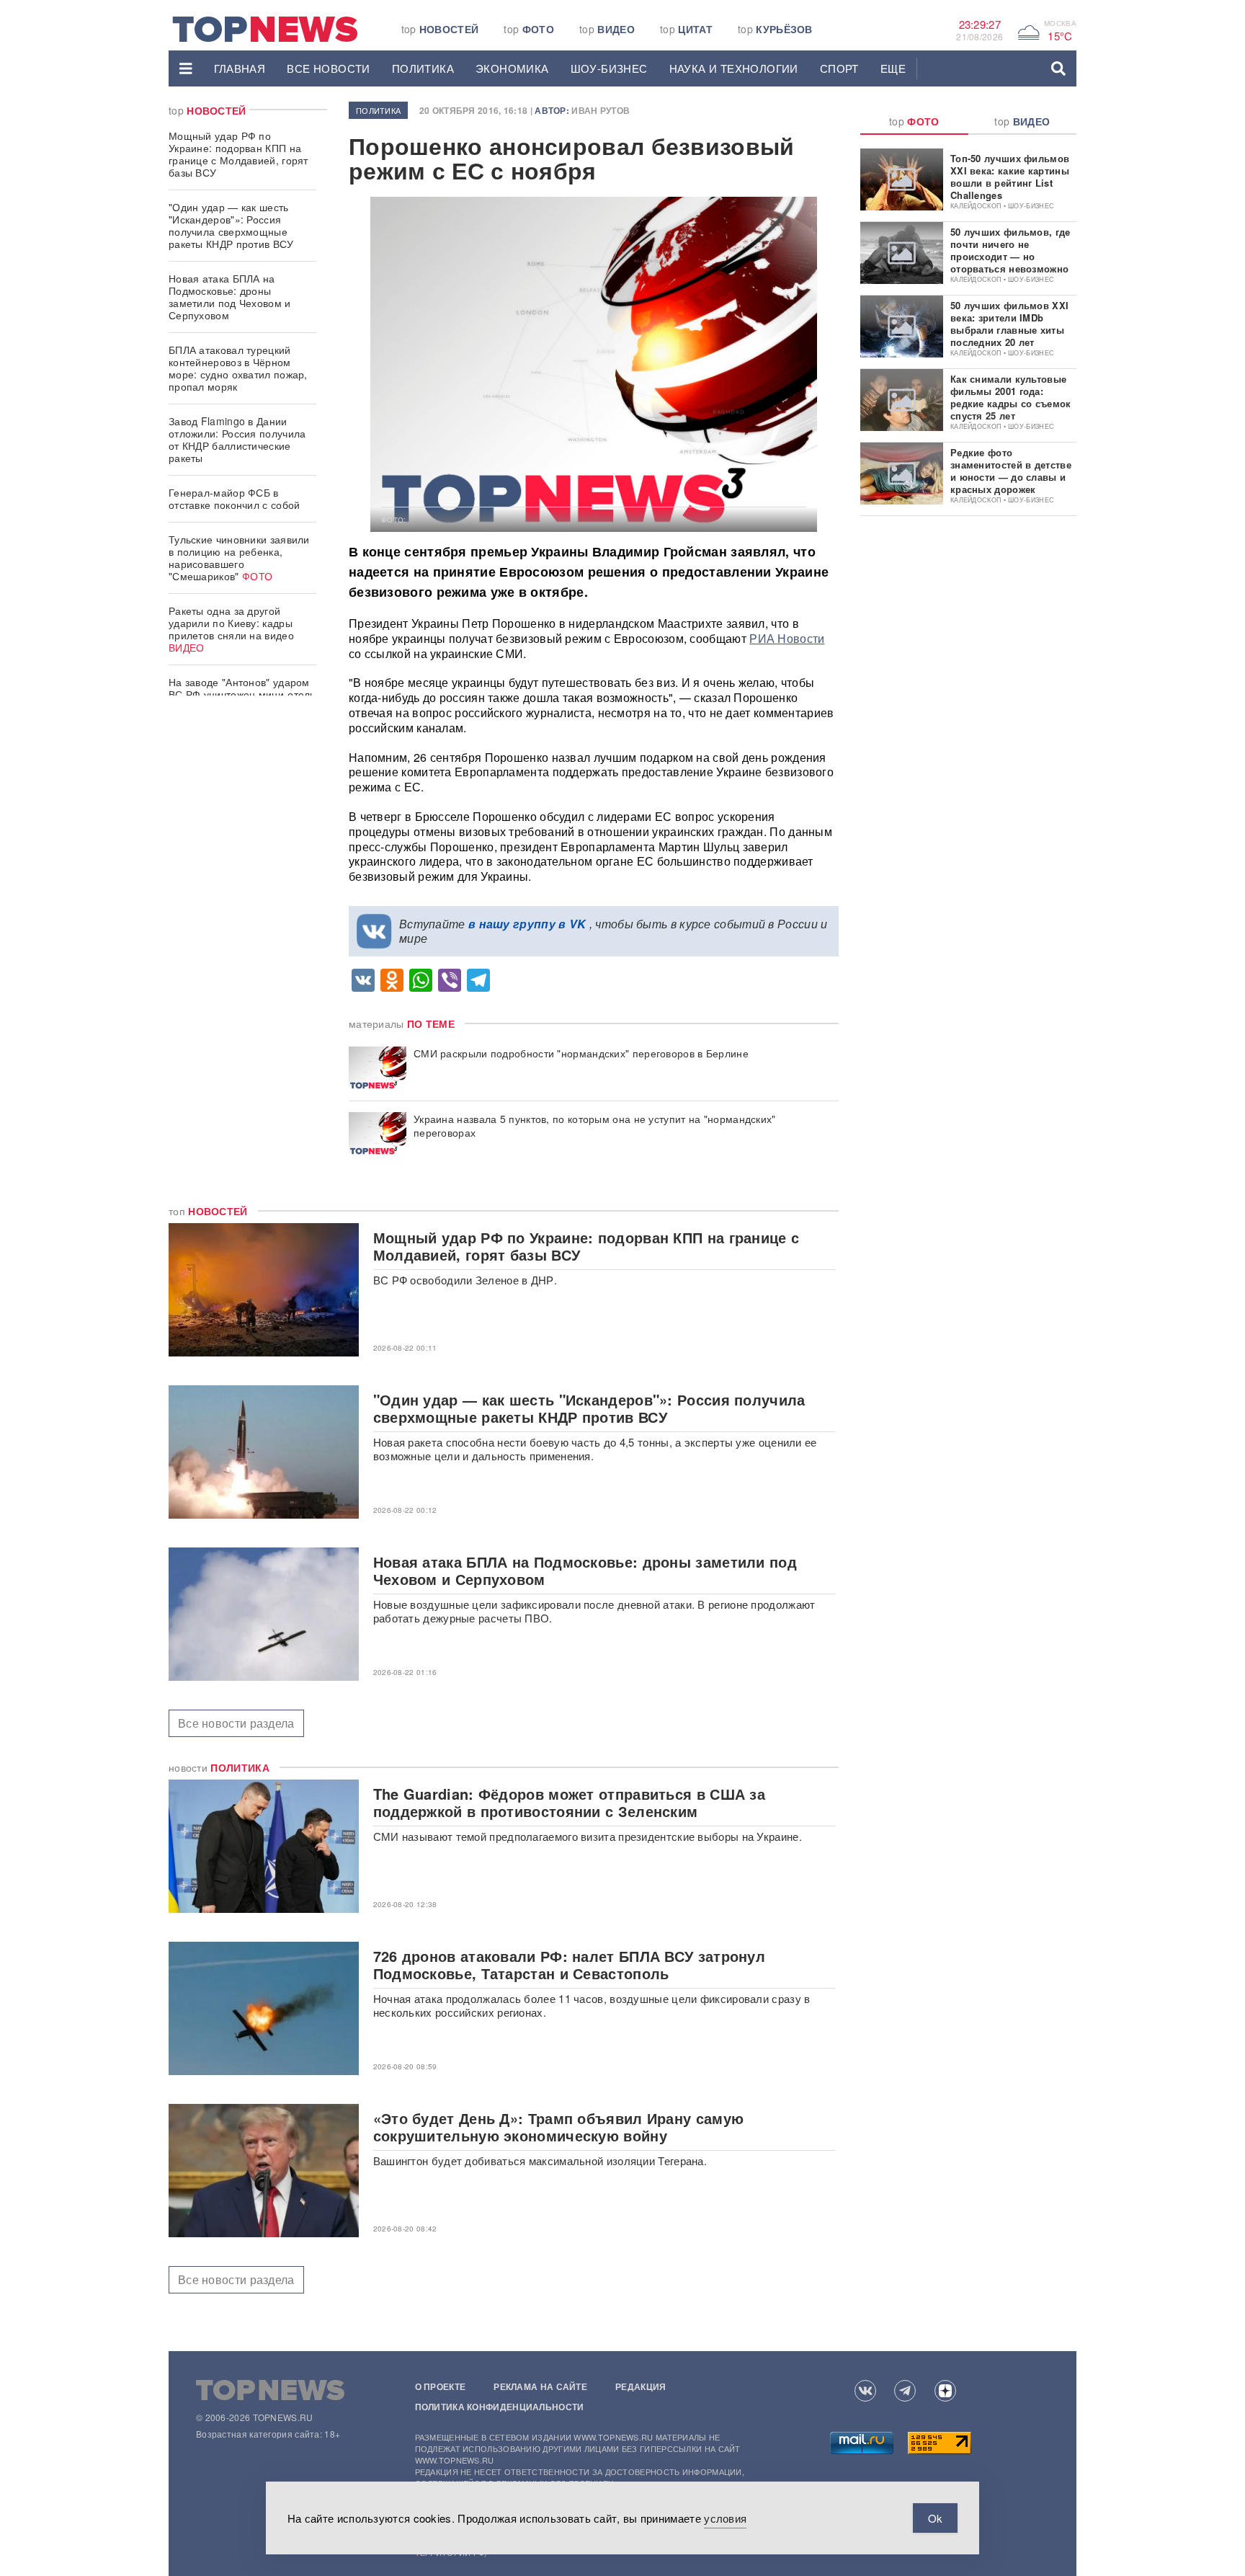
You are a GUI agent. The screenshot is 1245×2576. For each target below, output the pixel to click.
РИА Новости (787, 638)
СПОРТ (839, 68)
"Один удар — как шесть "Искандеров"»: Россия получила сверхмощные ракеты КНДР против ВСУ (231, 225)
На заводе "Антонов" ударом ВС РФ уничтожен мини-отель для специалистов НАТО (242, 694)
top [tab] (914, 121)
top (440, 29)
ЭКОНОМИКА (512, 68)
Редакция (641, 2386)
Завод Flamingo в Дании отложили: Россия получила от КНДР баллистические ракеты (237, 439)
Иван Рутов (601, 110)
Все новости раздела (236, 1723)
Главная (240, 68)
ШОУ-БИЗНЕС (609, 68)
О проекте (441, 2386)
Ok (935, 2518)
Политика (423, 68)
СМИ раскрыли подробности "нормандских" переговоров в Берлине (581, 1053)
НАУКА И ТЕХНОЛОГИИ (734, 68)
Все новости (328, 68)
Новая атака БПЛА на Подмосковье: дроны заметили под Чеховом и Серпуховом (230, 297)
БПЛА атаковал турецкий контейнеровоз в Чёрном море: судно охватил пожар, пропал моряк (238, 368)
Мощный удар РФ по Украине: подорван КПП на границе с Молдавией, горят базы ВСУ (238, 154)
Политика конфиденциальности (500, 2407)
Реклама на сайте (540, 2386)
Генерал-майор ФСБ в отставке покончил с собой (235, 498)
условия (725, 2518)
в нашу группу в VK (527, 924)
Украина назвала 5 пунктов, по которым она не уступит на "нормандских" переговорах (595, 1126)
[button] (186, 68)
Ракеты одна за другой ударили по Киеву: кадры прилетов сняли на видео (231, 629)
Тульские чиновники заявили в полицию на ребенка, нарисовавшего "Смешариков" (239, 558)
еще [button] (893, 68)
